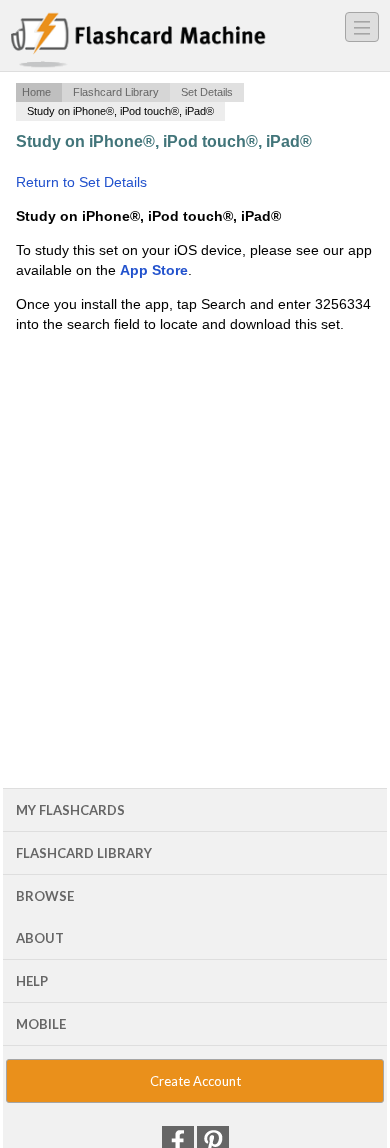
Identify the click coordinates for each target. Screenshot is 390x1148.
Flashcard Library (116, 92)
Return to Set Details (81, 182)
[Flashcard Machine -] (138, 41)
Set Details (207, 92)
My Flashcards (70, 810)
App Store (154, 270)
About (40, 938)
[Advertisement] (195, 498)
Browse (45, 896)
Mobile (41, 1024)
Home (36, 92)
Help (32, 981)
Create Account (195, 1081)
